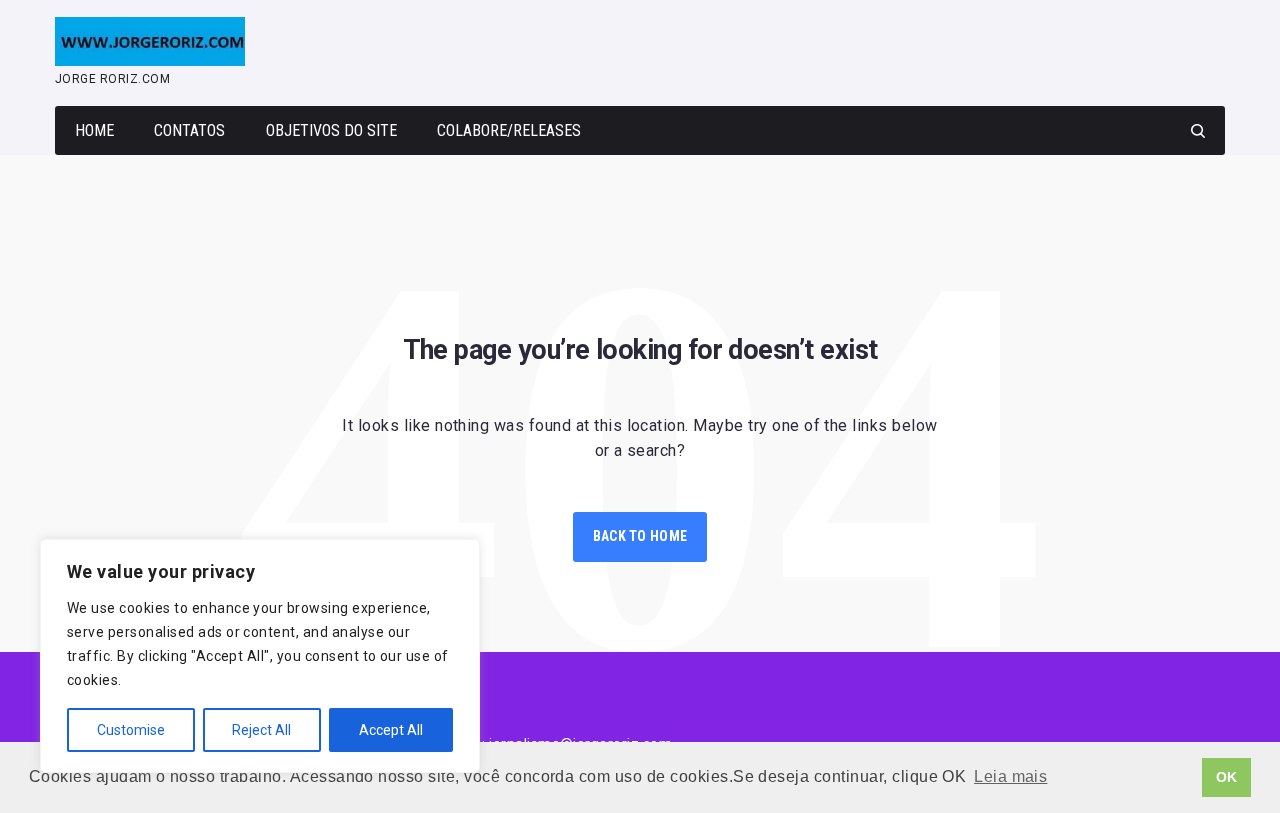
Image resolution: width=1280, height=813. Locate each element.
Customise (131, 730)
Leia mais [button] (1010, 776)
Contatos (189, 130)
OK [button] (1227, 777)
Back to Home (640, 536)
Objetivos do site (331, 130)
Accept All (391, 730)
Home (94, 130)
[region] (260, 656)
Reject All (261, 730)
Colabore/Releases (509, 130)
